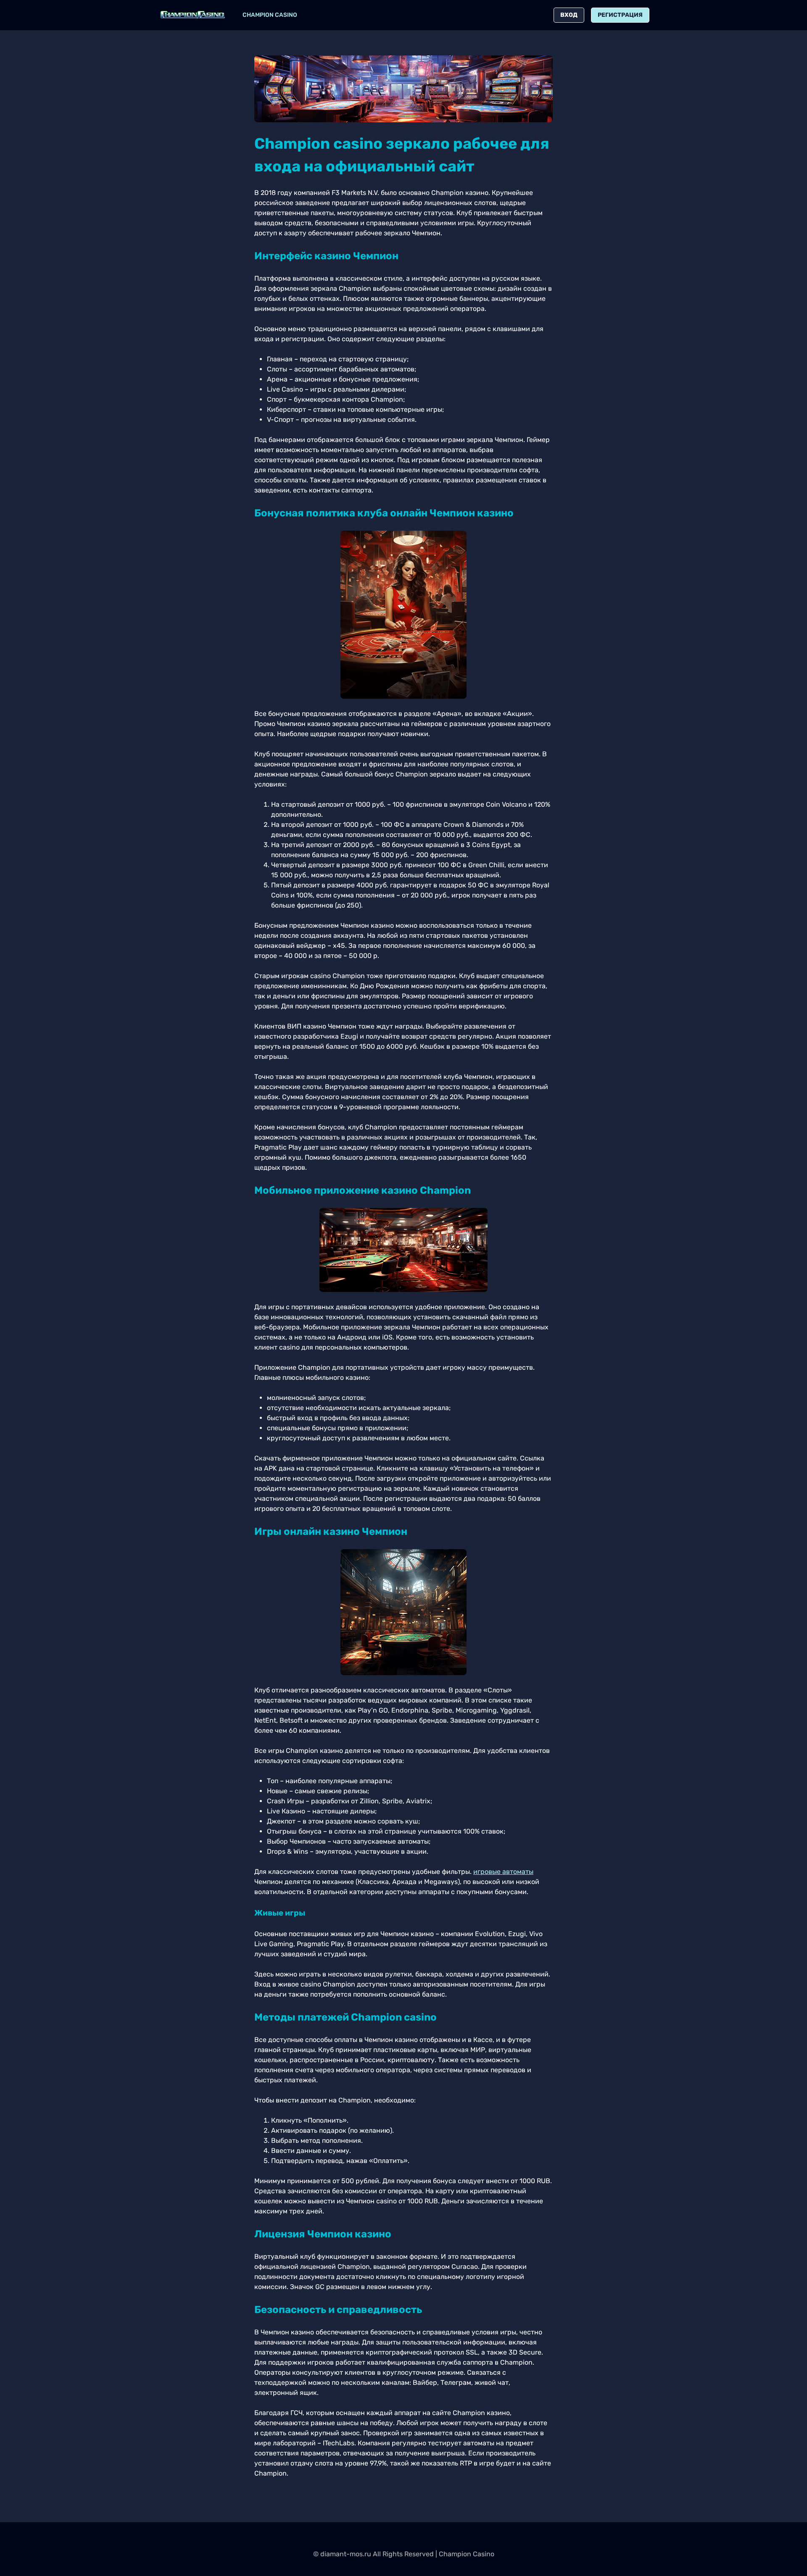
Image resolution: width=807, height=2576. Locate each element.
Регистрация (620, 15)
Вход (569, 15)
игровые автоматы (503, 1872)
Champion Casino (270, 15)
